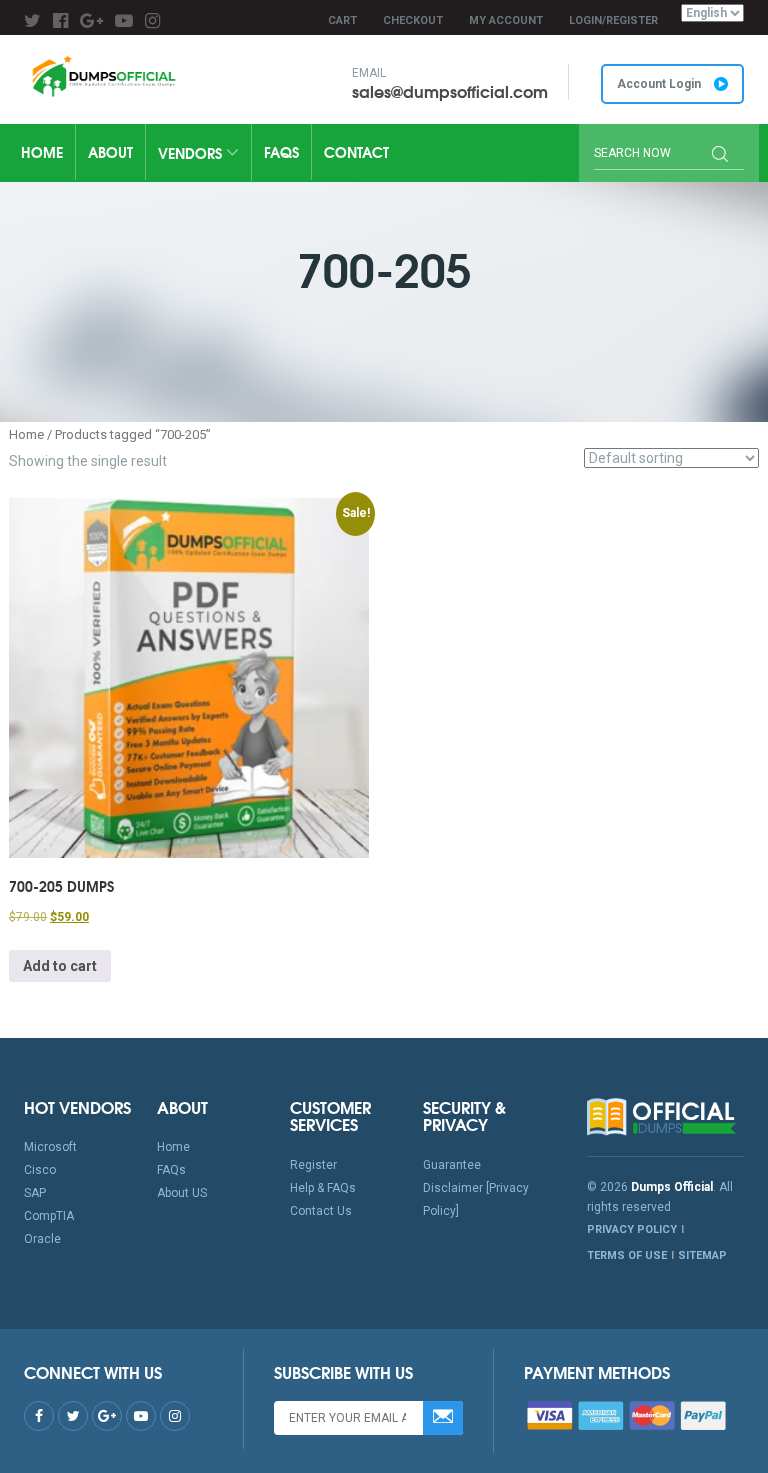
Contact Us (321, 1211)
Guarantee (452, 1165)
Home (42, 152)
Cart (342, 20)
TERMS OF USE (627, 1255)
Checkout (413, 20)
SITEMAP (702, 1255)
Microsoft (50, 1147)
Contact (356, 152)
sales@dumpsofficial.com (450, 90)
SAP (35, 1193)
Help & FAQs (323, 1188)
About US (182, 1193)
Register (313, 1165)
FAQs (281, 152)
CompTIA (49, 1216)
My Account (506, 20)
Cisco (40, 1170)
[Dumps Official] (103, 76)
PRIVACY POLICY (632, 1229)
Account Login (660, 84)
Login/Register (613, 20)
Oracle (42, 1239)
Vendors (192, 153)
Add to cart (60, 966)
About (110, 152)
